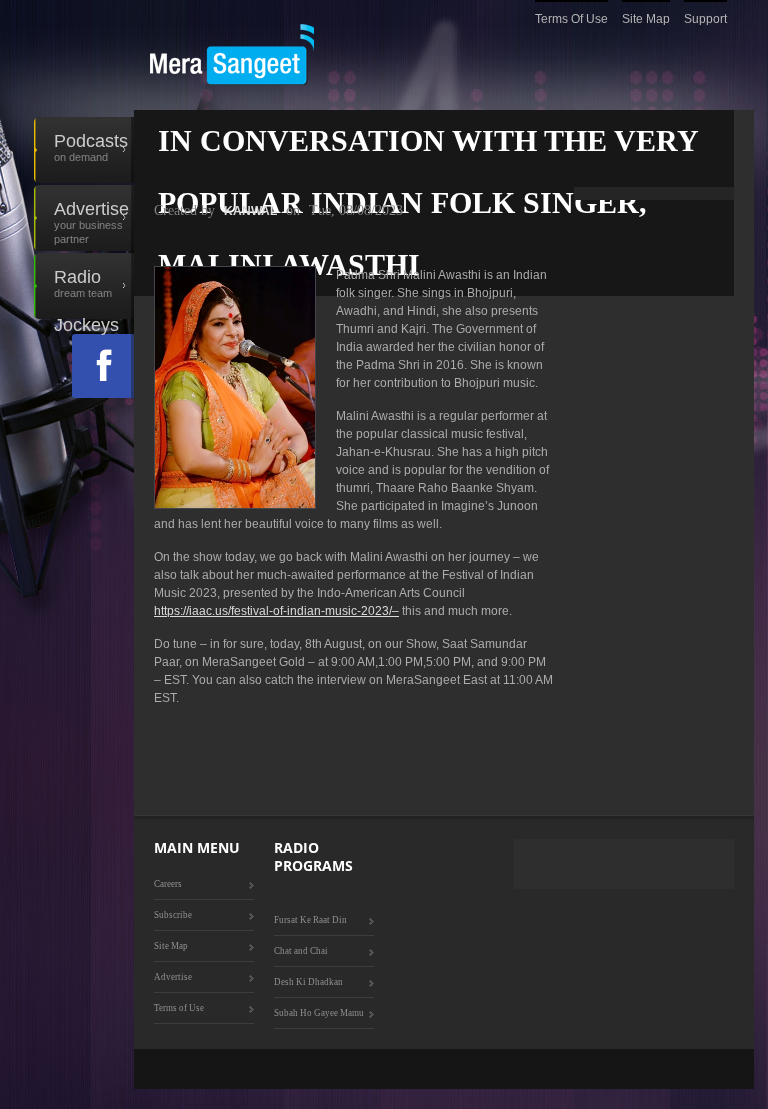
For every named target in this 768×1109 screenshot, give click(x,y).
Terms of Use (571, 19)
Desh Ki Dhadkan (308, 982)
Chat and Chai (301, 951)
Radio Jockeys (86, 293)
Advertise (91, 222)
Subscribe (173, 915)
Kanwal (250, 211)
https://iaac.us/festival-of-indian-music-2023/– (276, 611)
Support (705, 19)
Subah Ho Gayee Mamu (319, 1013)
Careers (168, 884)
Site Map (646, 19)
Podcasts (91, 147)
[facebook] (103, 366)
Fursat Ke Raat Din (310, 920)
